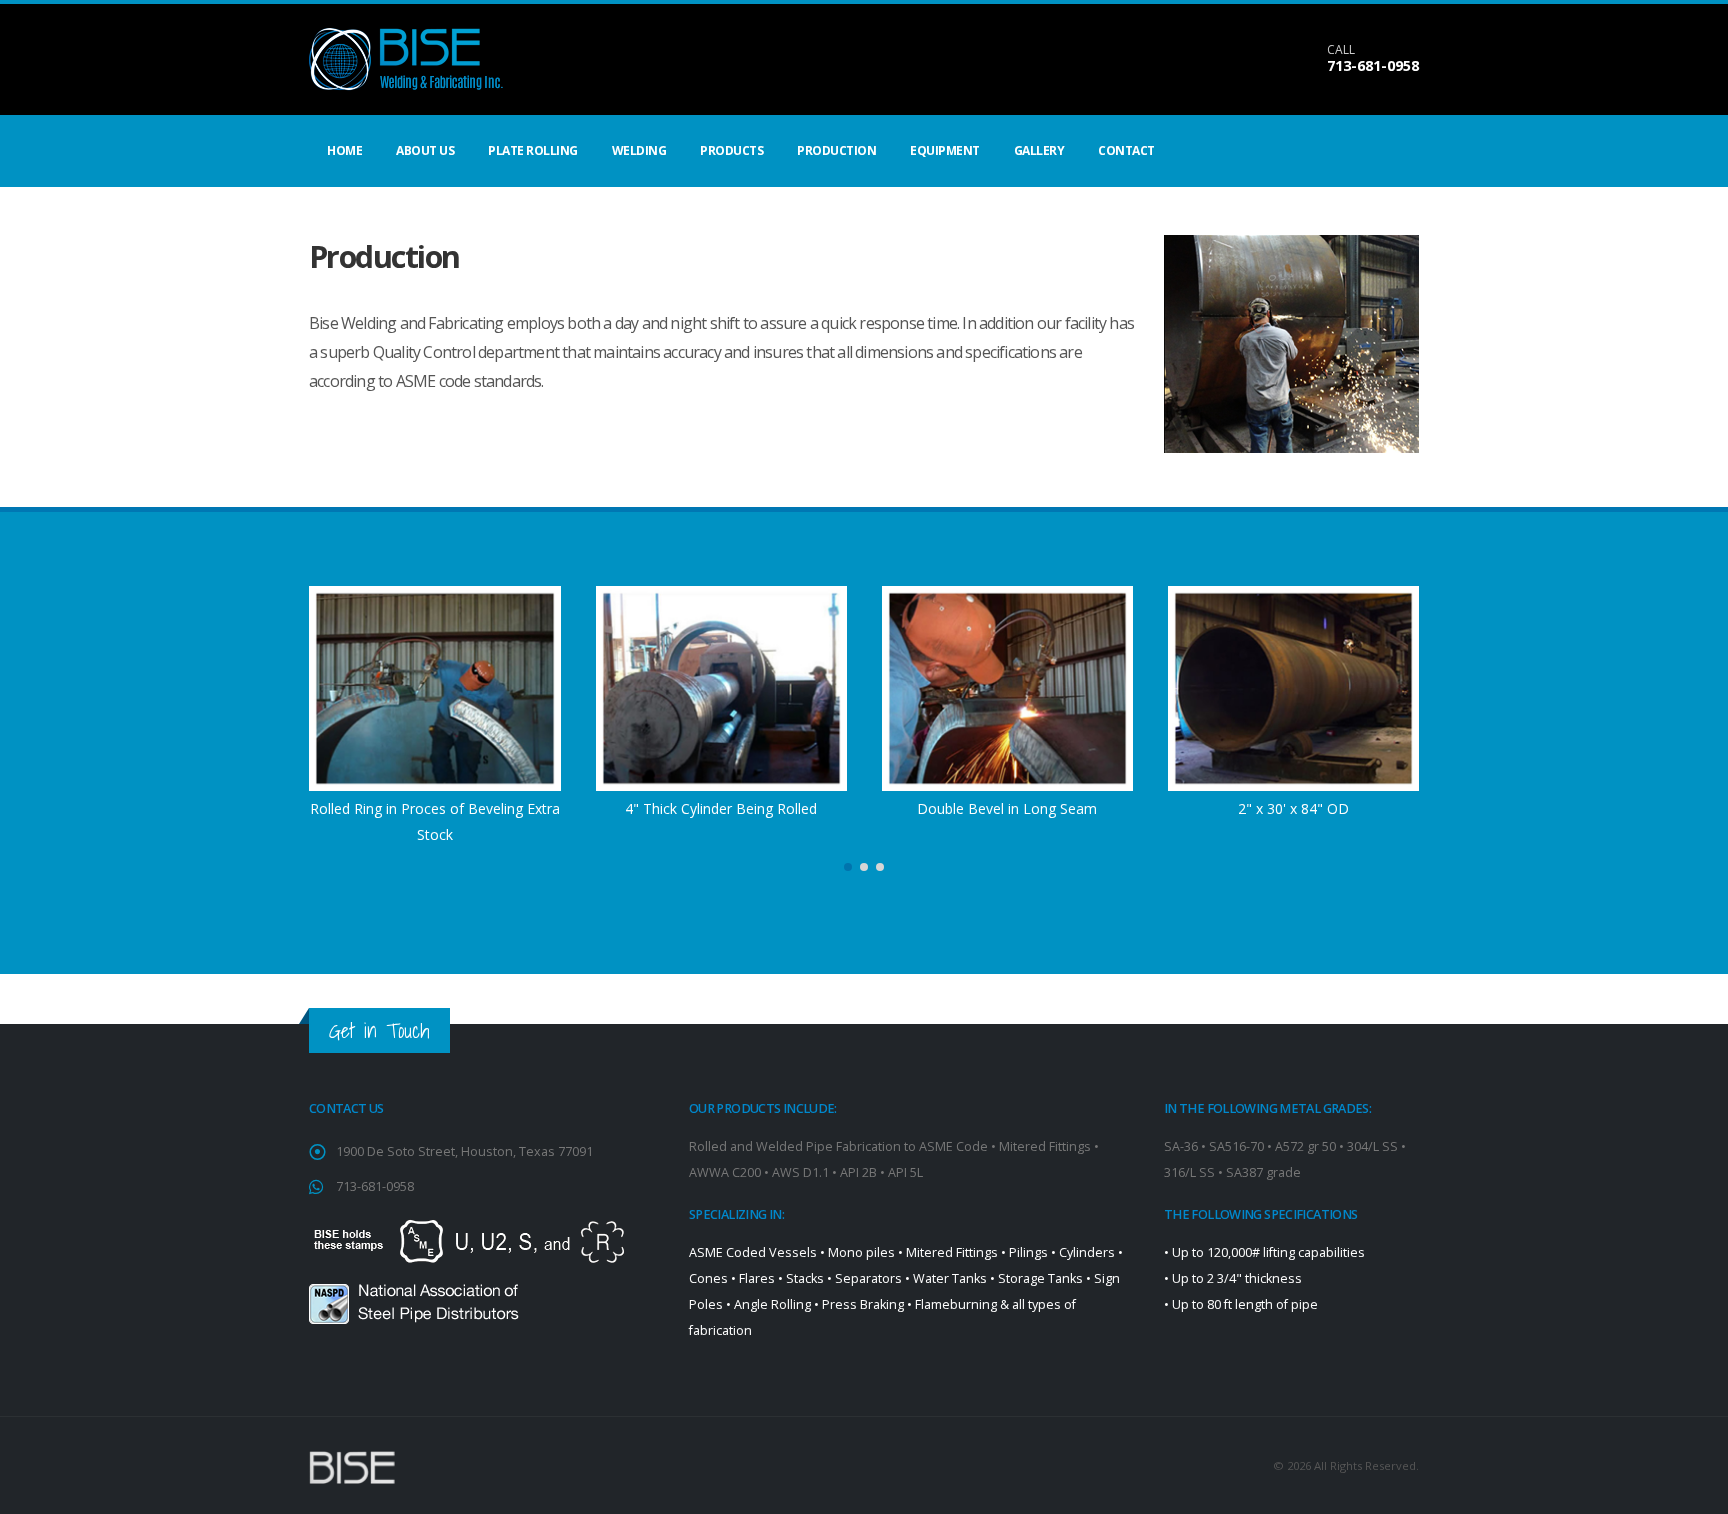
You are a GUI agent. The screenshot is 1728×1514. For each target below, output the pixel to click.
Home (344, 150)
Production (836, 150)
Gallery (1039, 150)
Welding (639, 150)
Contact (1126, 150)
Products (731, 150)
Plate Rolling (533, 150)
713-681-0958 (1373, 65)
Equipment (945, 150)
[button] (848, 867)
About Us (425, 150)
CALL (1341, 50)
